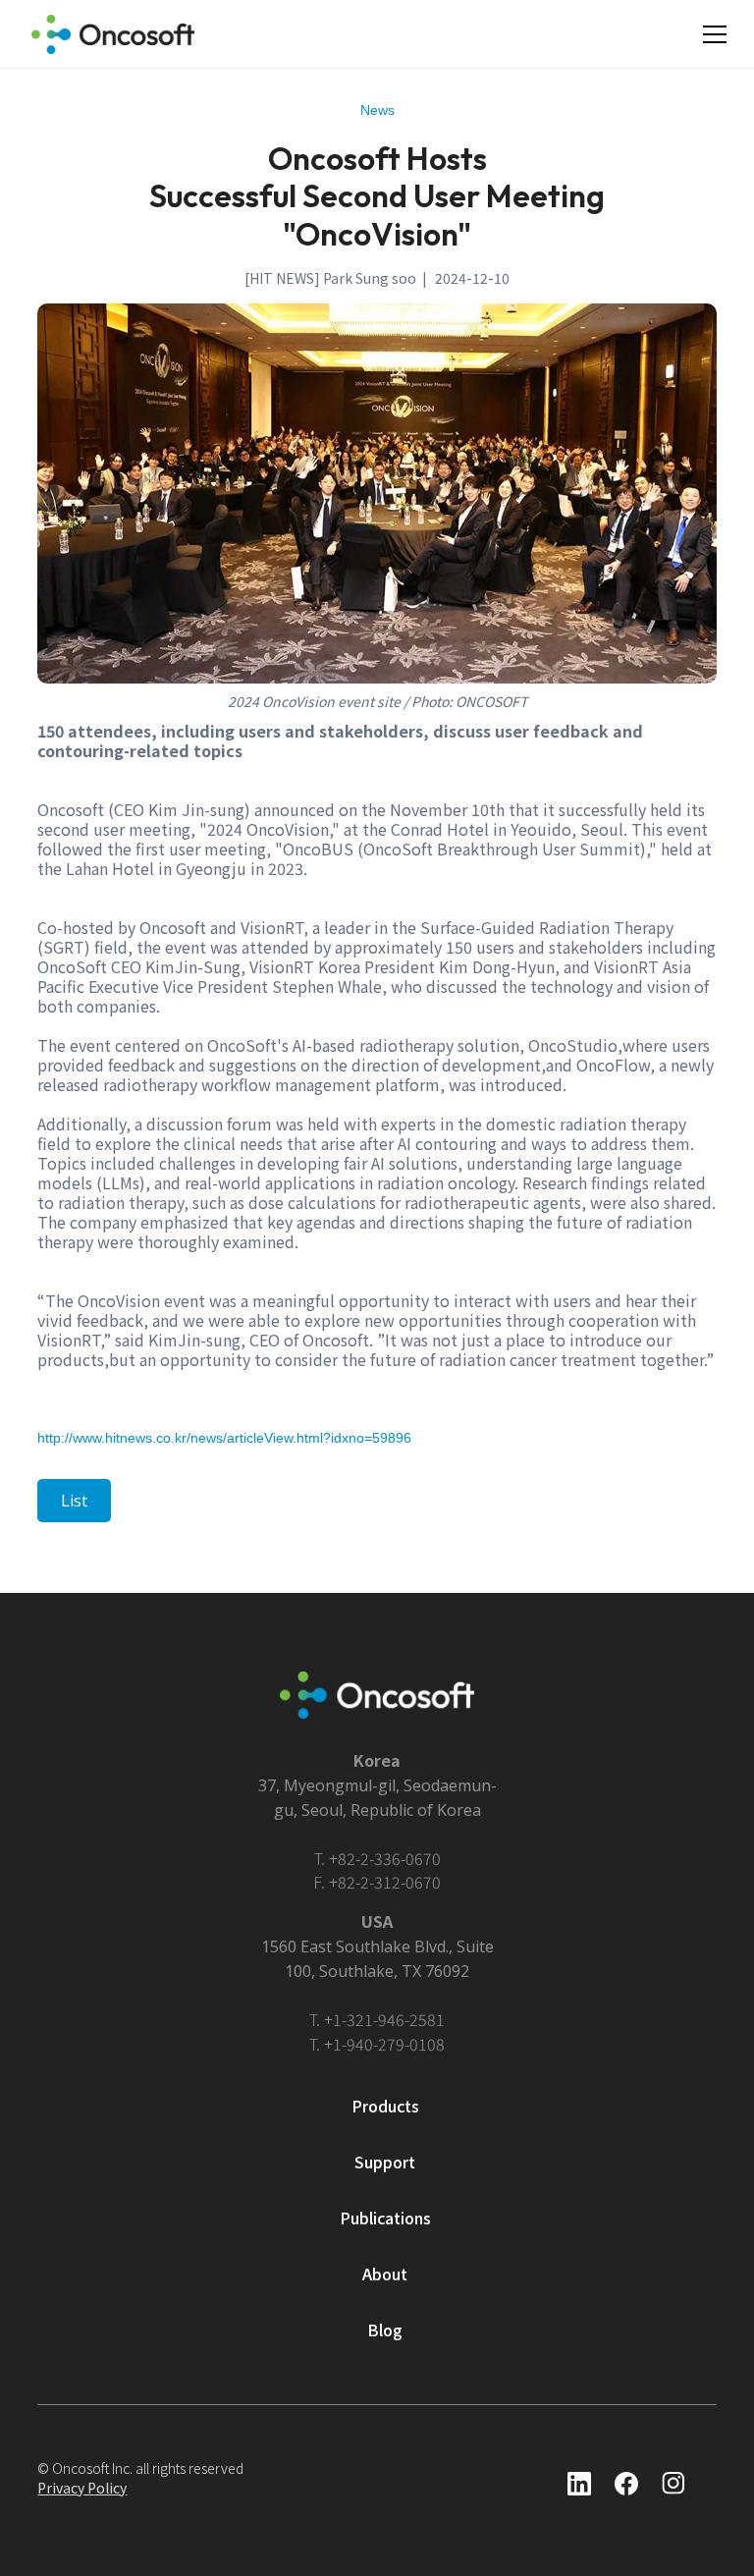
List (74, 1501)
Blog (385, 2329)
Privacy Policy (82, 2488)
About (385, 2274)
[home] (113, 34)
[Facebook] (579, 2484)
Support (385, 2162)
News (377, 110)
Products (385, 2106)
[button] (715, 34)
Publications (385, 2218)
